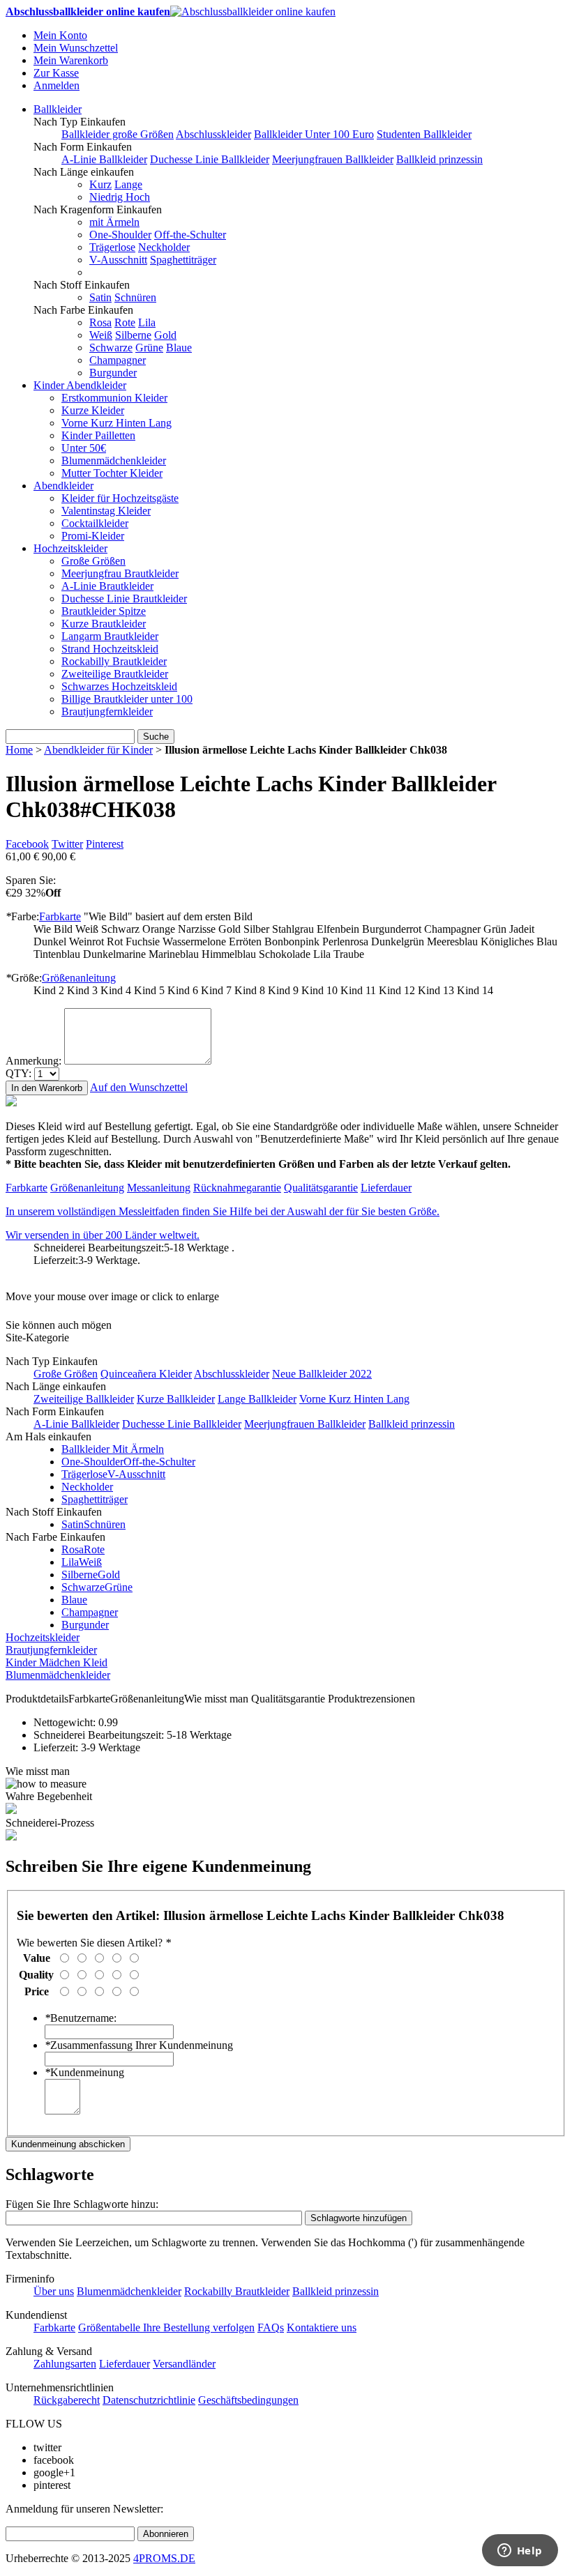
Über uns (54, 2291)
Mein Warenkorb (71, 60)
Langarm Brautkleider (110, 636)
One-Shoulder (120, 235)
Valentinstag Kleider (106, 511)
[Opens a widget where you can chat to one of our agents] (520, 2552)
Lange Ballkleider (257, 1399)
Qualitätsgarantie (321, 1188)
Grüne (149, 348)
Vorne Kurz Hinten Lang (116, 423)
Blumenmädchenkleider (114, 460)
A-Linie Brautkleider (107, 586)
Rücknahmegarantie (237, 1188)
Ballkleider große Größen (118, 134)
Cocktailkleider (95, 523)
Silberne (133, 335)
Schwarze (111, 348)
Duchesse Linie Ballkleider (210, 159)
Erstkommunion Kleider (114, 398)
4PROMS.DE (164, 2558)
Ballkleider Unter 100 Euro (314, 134)
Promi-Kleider (93, 536)
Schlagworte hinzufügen (359, 2218)
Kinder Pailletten (98, 435)
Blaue (179, 348)
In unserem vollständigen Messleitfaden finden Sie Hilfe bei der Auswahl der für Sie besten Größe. (223, 1211)
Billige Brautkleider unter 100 (127, 699)
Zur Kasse (56, 73)
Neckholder (164, 247)
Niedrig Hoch (120, 197)
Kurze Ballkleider (176, 1399)
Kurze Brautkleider (104, 624)
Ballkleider (58, 109)
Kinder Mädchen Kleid (57, 1662)
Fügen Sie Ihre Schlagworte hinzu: (82, 2204)
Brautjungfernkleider (107, 711)
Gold (165, 335)
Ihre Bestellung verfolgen (199, 2327)
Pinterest (105, 844)
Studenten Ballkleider (424, 134)
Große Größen (93, 561)
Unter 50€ (84, 448)
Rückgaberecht (67, 2400)
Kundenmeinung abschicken (68, 2144)
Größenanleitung (79, 978)
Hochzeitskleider (70, 548)
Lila (147, 322)
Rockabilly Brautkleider (114, 661)
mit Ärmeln (114, 222)
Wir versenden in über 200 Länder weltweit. (103, 1235)
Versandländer (184, 2364)
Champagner (118, 360)
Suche (156, 737)
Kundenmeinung (84, 2072)
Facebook (27, 844)
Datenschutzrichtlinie (149, 2400)
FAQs (271, 2327)
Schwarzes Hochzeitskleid (119, 686)
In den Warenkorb (47, 1088)
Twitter (67, 844)
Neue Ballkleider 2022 (322, 1374)
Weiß (101, 335)
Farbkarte (60, 916)
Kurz (100, 184)
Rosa (100, 322)
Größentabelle (111, 2327)
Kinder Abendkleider (80, 385)
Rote (125, 322)
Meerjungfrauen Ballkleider (333, 159)
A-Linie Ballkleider (104, 159)
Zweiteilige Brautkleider (115, 674)
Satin (100, 297)
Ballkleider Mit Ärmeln (113, 1449)
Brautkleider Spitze (104, 611)
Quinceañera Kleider (146, 1374)
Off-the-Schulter (190, 235)
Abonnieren (166, 2534)
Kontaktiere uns (322, 2327)
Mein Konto (60, 35)
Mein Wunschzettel (76, 48)
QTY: (18, 1073)
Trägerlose (112, 247)
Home (19, 750)
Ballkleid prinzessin (439, 159)
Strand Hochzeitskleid (110, 649)
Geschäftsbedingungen (248, 2400)
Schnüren (135, 297)
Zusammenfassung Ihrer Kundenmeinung (139, 2045)
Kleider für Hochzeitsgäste (120, 498)
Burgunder (113, 373)
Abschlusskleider (213, 134)
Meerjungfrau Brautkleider (120, 573)
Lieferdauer (386, 1188)
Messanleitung (159, 1188)
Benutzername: (81, 2018)
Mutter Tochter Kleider (112, 473)
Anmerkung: (33, 1061)
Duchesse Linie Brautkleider (124, 599)
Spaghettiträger (183, 260)
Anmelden (57, 85)
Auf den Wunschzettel (139, 1087)
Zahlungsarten (65, 2364)
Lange (128, 184)
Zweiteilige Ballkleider (84, 1399)
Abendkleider (63, 486)
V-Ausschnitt (118, 260)
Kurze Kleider (93, 410)
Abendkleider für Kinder (98, 750)
